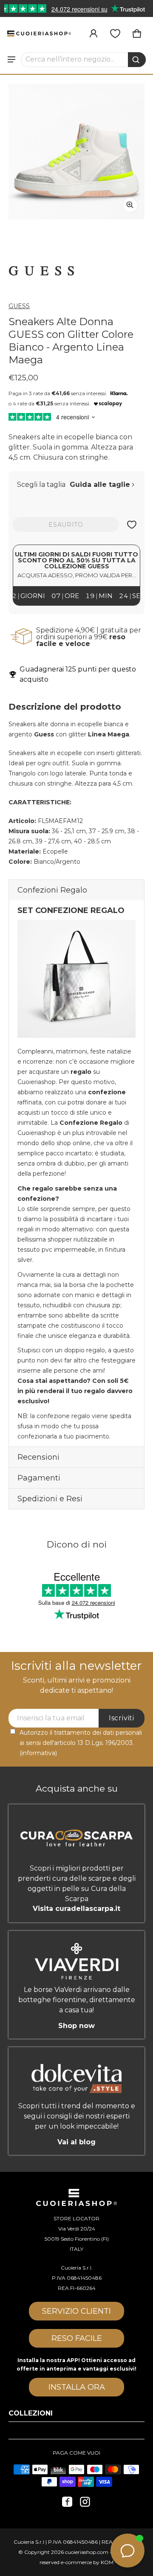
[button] (84, 59)
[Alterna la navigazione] (11, 59)
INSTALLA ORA (77, 2387)
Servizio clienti (76, 2311)
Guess (19, 306)
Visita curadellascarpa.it (76, 1909)
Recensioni (38, 1457)
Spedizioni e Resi (50, 1499)
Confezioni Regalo (52, 890)
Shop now (76, 2026)
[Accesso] (93, 34)
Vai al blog (76, 2142)
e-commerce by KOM (87, 2562)
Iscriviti (122, 1718)
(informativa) (38, 1753)
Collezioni (31, 2413)
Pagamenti (39, 1478)
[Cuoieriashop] (39, 33)
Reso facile (77, 2338)
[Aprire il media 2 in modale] (76, 152)
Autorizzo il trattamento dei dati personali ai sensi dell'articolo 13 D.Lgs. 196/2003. (81, 1743)
